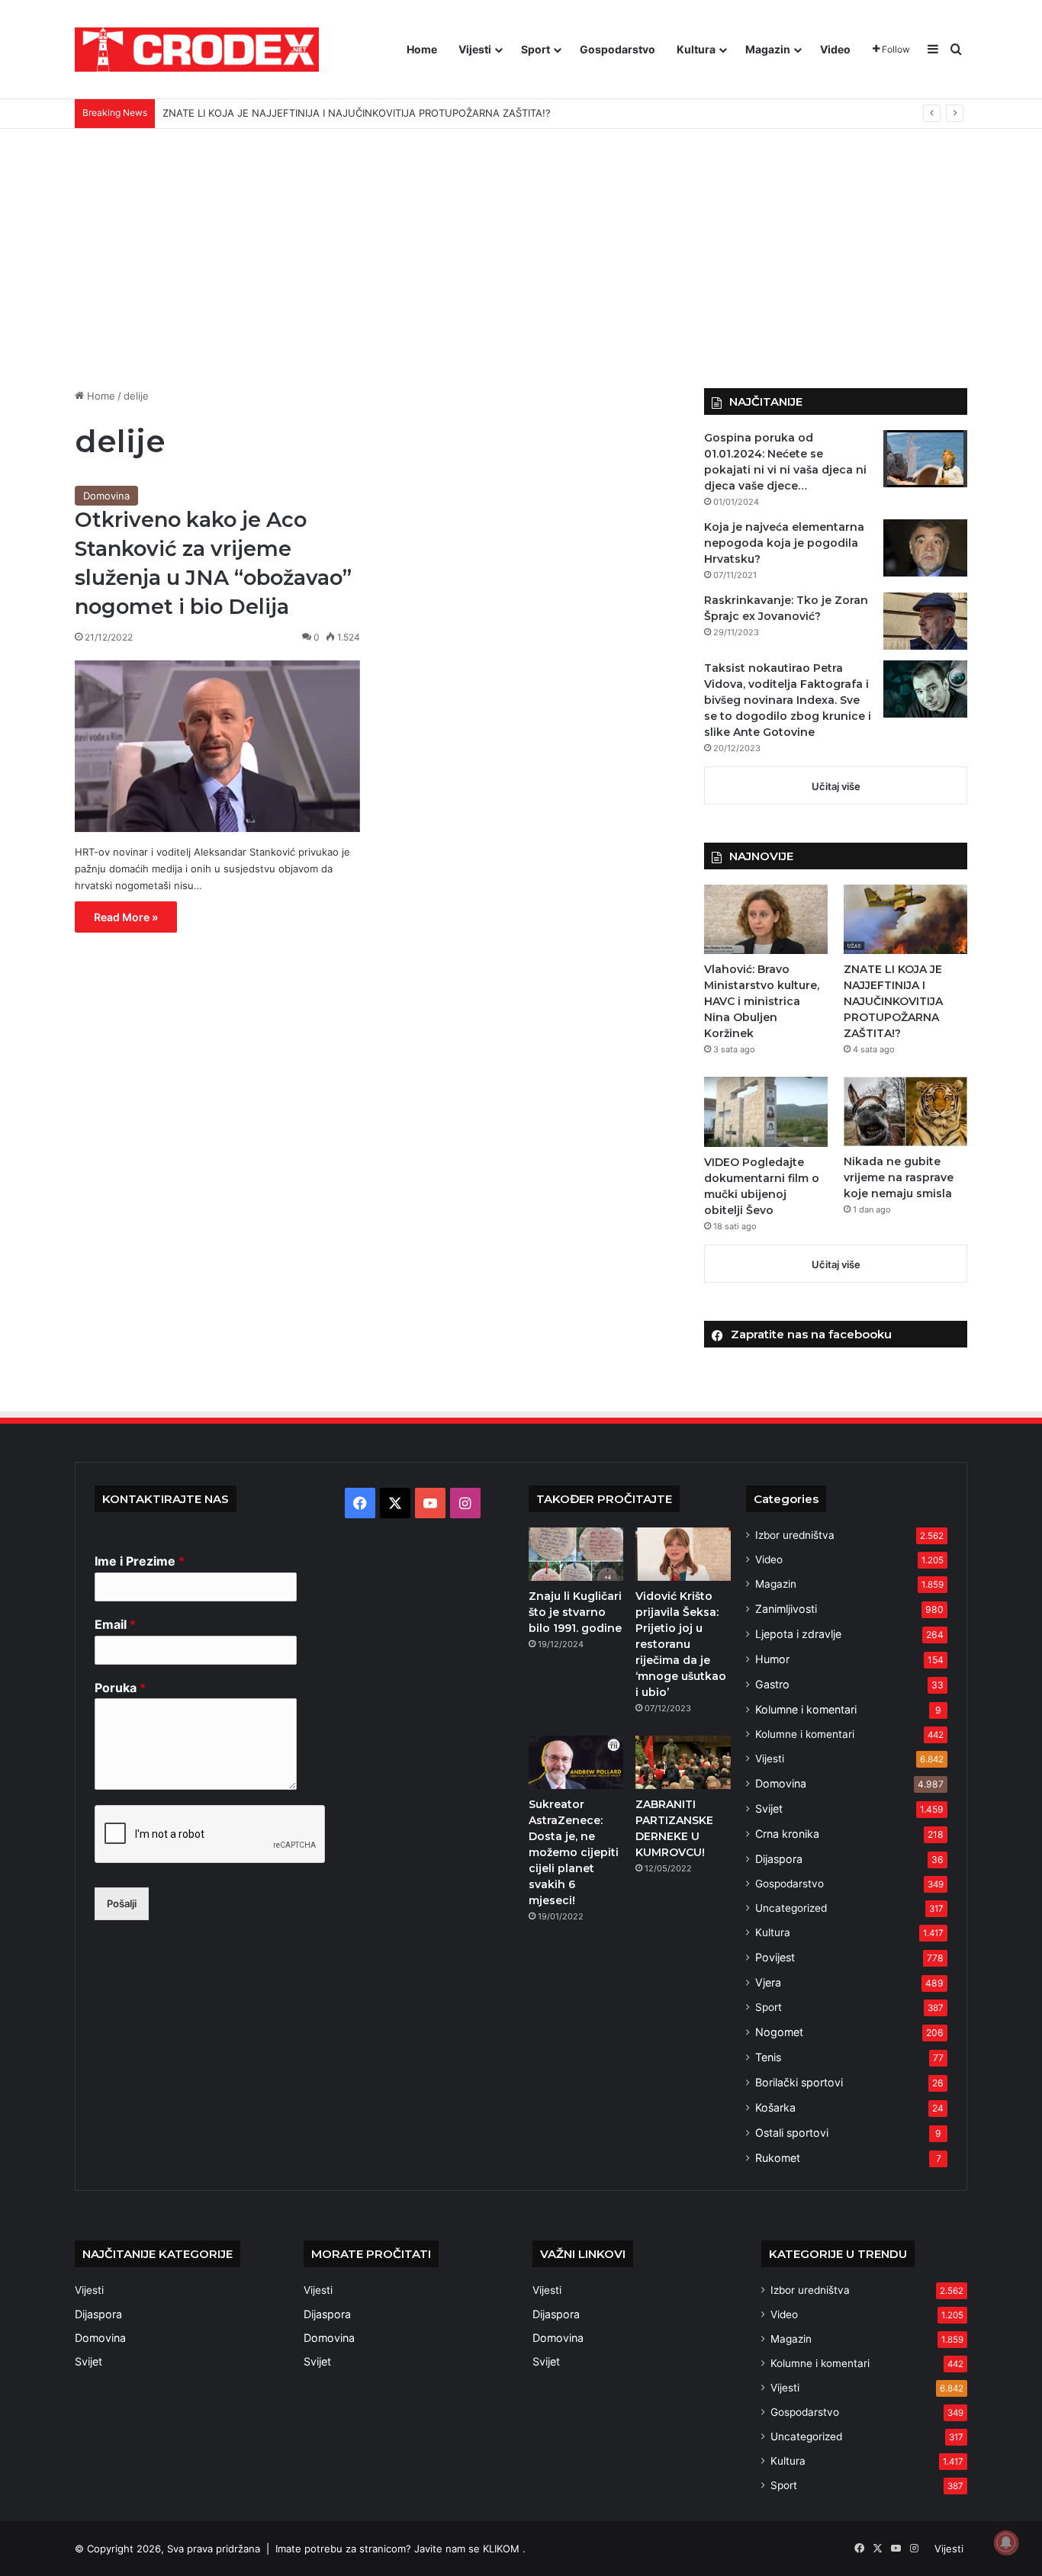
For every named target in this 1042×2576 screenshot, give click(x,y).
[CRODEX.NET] (197, 50)
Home (422, 49)
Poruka (120, 1688)
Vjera (768, 1982)
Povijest (775, 1957)
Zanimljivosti (786, 1609)
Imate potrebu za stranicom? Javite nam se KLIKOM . (400, 2549)
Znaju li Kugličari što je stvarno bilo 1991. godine (575, 1612)
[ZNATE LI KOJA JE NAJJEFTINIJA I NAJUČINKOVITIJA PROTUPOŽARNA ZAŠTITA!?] (905, 919)
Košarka (775, 2107)
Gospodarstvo (617, 49)
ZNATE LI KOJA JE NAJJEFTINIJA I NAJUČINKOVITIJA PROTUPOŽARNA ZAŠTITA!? (893, 1001)
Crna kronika (787, 1834)
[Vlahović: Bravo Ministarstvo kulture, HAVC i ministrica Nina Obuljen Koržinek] (766, 919)
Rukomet (778, 2158)
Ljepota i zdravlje (798, 1634)
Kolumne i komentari (806, 1709)
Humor (772, 1659)
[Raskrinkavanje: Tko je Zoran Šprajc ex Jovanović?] (925, 621)
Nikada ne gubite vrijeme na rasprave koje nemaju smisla (899, 1177)
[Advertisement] (521, 259)
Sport (535, 49)
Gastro (772, 1684)
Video (835, 49)
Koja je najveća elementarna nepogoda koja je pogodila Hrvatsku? (784, 543)
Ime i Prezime (140, 1561)
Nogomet (779, 2032)
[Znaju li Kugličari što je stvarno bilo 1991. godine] (576, 1554)
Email (115, 1624)
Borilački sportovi (799, 2082)
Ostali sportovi (792, 2133)
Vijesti (475, 49)
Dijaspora (779, 1859)
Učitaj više (836, 786)
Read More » (126, 917)
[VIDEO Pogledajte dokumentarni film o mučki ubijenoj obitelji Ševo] (766, 1111)
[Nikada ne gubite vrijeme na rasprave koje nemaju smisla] (905, 1111)
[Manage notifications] (1006, 2542)
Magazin (768, 49)
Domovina (106, 496)
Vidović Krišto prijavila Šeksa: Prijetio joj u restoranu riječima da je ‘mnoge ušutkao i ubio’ (681, 1644)
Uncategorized (791, 1908)
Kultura (696, 49)
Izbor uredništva (795, 1535)
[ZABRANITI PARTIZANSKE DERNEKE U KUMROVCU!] (683, 1762)
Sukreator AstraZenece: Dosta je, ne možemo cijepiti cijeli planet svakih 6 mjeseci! (574, 1852)
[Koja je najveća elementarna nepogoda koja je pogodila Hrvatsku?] (925, 548)
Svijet (769, 1808)
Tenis (768, 2057)
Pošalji (122, 1903)
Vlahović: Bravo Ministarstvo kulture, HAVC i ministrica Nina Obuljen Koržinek (762, 1001)
